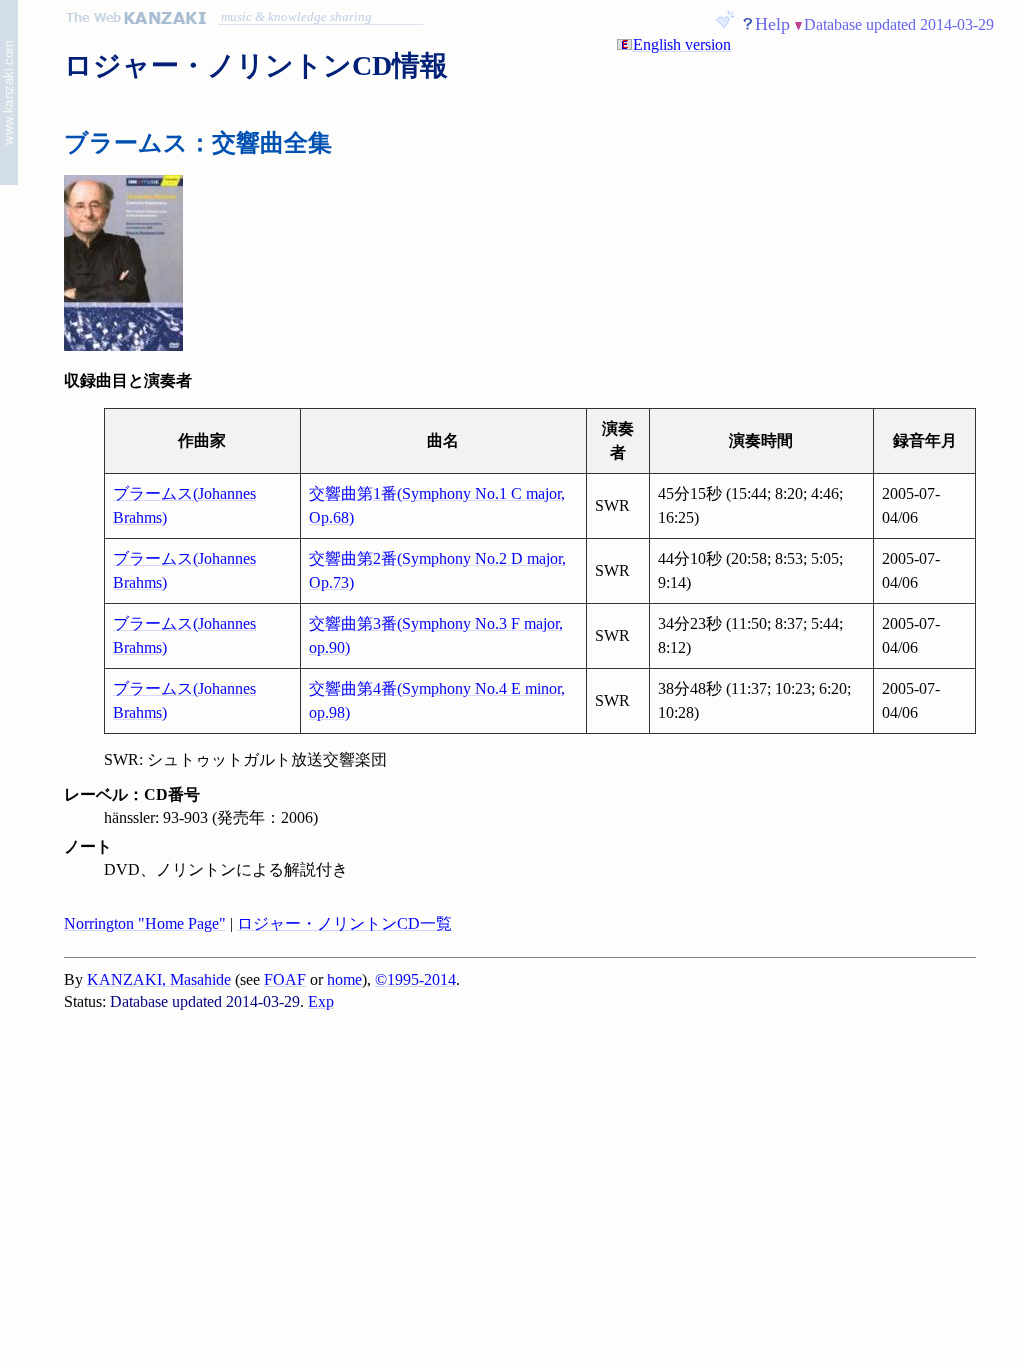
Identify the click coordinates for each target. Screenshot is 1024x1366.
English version (682, 44)
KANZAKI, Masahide (159, 979)
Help (772, 24)
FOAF (285, 979)
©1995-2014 (415, 979)
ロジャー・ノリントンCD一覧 (344, 923)
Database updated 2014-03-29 (899, 24)
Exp (321, 1001)
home (344, 979)
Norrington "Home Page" (145, 923)
